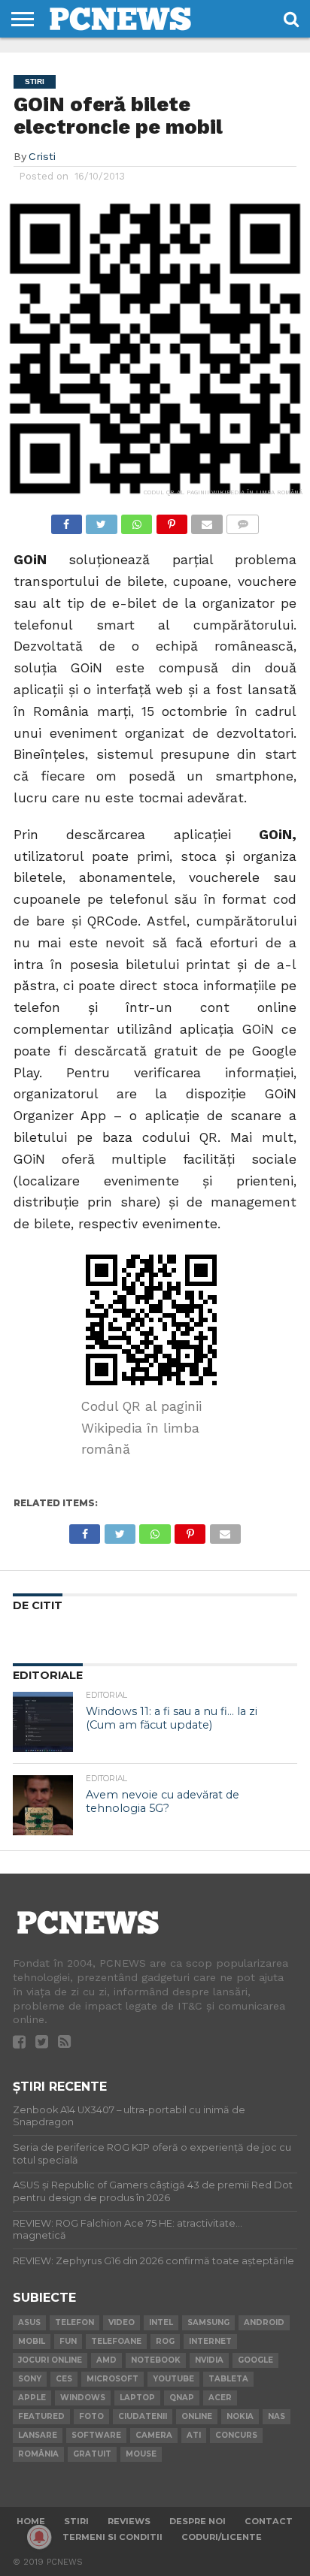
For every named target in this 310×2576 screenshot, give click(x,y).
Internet (210, 2341)
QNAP (182, 2398)
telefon (74, 2322)
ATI (194, 2435)
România (38, 2454)
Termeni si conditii (112, 2537)
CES (64, 2379)
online (197, 2416)
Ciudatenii (143, 2416)
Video (122, 2322)
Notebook (156, 2360)
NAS (277, 2416)
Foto (91, 2416)
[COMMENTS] (243, 520)
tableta (228, 2379)
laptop (137, 2398)
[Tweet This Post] (102, 520)
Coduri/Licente (222, 2537)
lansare (38, 2435)
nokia (240, 2416)
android (264, 2322)
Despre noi (198, 2521)
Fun (68, 2341)
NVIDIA (209, 2360)
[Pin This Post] (172, 520)
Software (96, 2435)
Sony (30, 2379)
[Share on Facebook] (67, 520)
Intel (161, 2322)
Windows (83, 2398)
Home (31, 2521)
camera (154, 2435)
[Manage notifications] (39, 2537)
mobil (32, 2341)
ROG (165, 2341)
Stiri (76, 2521)
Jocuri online (50, 2360)
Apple (32, 2398)
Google (255, 2360)
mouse (141, 2454)
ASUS (29, 2322)
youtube (173, 2379)
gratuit (92, 2454)
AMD (106, 2360)
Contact (269, 2521)
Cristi (42, 156)
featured (41, 2416)
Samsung (208, 2322)
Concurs (236, 2435)
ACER (220, 2398)
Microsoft (112, 2379)
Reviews (129, 2521)
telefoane (116, 2341)
